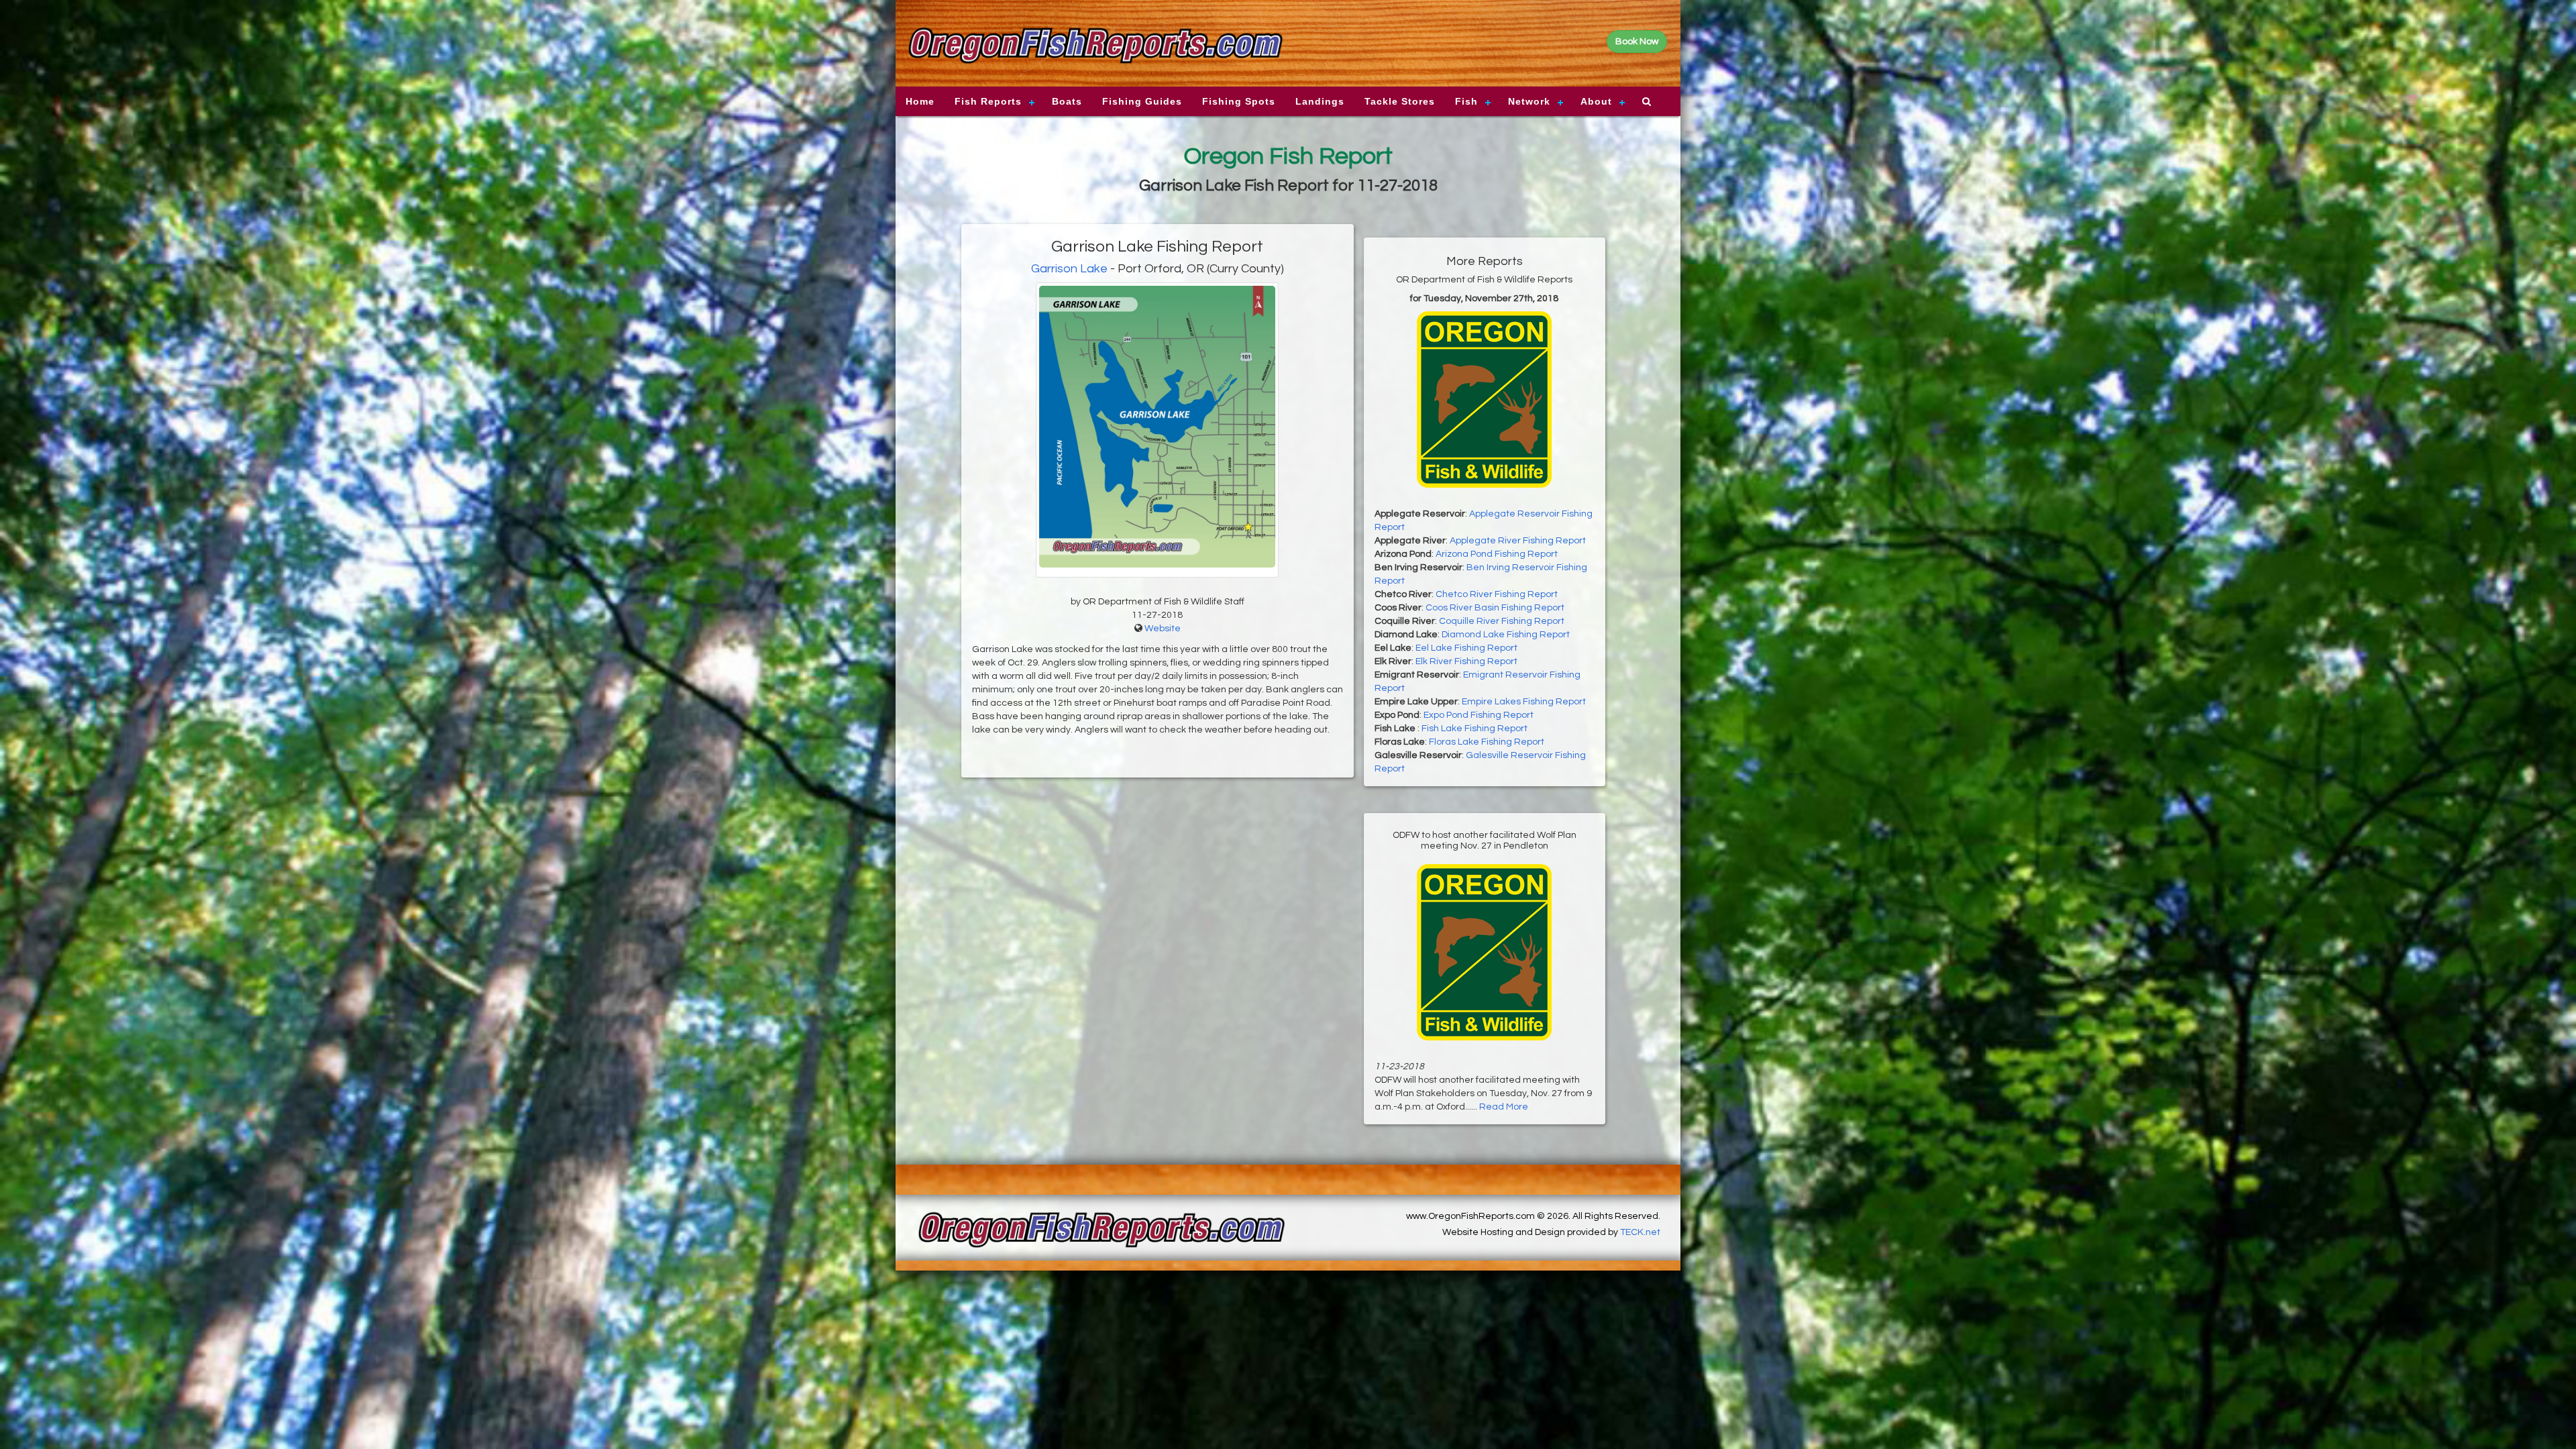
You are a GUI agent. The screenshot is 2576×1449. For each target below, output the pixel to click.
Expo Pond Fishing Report (1479, 715)
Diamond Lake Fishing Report (1506, 635)
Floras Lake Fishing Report (1487, 742)
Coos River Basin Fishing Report (1495, 608)
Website (1163, 629)
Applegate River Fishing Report (1518, 541)
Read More (1504, 1107)
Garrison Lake (1069, 269)
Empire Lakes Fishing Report (1524, 702)
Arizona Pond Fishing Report (1497, 554)
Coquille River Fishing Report (1502, 621)
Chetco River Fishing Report (1497, 594)
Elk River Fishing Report (1466, 661)
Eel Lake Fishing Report (1466, 648)
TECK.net (1640, 1232)
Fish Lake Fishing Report (1474, 729)
